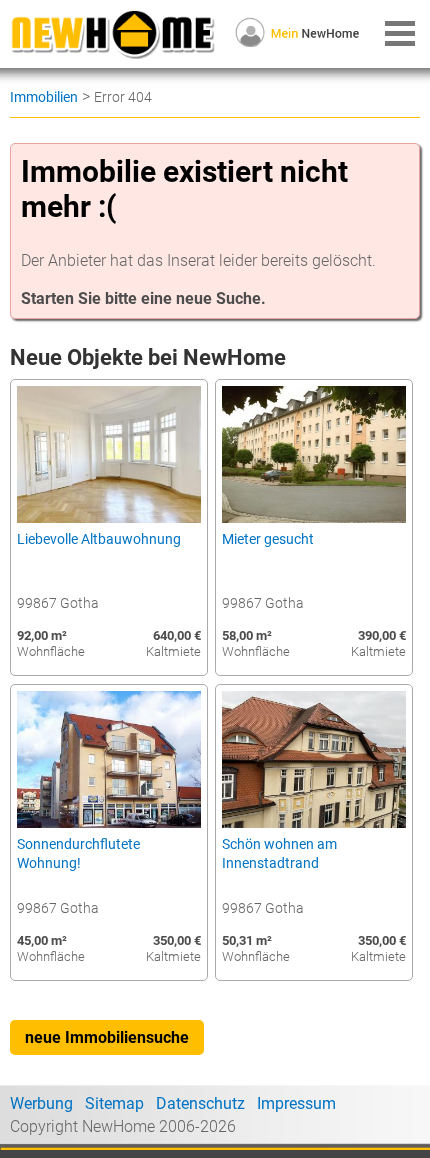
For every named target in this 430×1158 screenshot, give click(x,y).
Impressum (296, 1103)
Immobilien (44, 97)
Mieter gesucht (268, 539)
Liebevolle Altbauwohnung (99, 539)
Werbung (41, 1103)
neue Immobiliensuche (107, 1037)
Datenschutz (200, 1103)
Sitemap (114, 1103)
